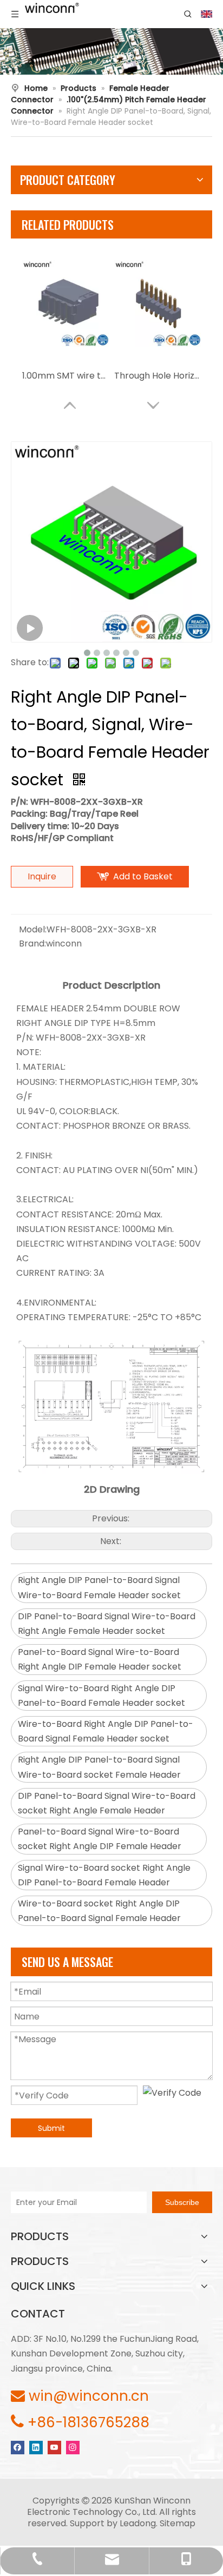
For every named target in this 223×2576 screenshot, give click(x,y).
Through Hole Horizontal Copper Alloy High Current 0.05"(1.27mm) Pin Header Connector (158, 376)
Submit (51, 2128)
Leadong (138, 2523)
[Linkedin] (36, 2447)
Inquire (42, 876)
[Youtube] (54, 2447)
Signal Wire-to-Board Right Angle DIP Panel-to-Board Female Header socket (101, 1696)
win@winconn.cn (89, 2396)
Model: (33, 929)
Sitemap (178, 2523)
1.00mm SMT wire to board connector (65, 376)
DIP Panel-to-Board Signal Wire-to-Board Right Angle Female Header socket (107, 1624)
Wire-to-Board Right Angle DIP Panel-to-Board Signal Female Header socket (106, 1731)
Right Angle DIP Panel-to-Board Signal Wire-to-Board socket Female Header (99, 1767)
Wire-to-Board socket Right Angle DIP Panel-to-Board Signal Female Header (99, 1911)
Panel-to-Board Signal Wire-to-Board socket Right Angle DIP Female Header (100, 1839)
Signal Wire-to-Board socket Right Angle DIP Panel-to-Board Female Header (104, 1875)
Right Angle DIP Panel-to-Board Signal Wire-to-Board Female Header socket (99, 1587)
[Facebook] (18, 2447)
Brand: (32, 943)
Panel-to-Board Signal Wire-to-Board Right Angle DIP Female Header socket (100, 1659)
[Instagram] (73, 2447)
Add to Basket (143, 876)
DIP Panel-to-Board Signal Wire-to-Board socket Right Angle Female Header (107, 1803)
